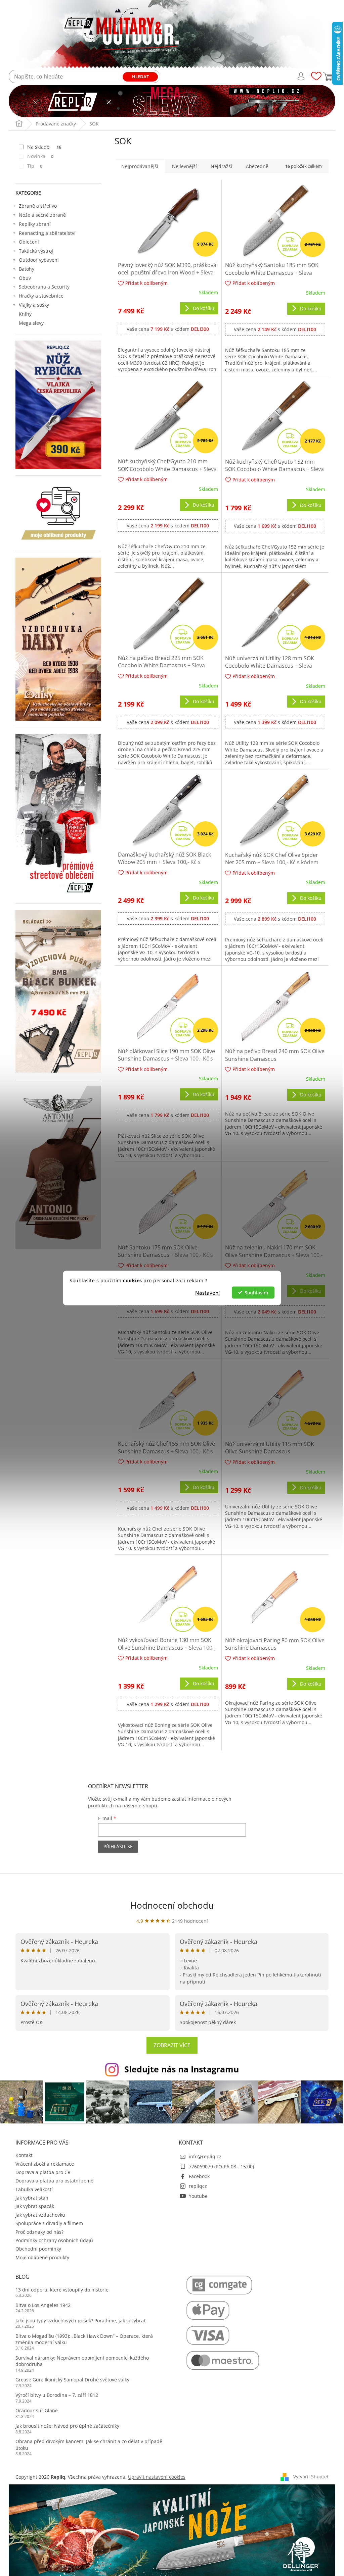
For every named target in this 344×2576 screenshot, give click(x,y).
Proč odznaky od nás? (39, 2232)
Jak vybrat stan (32, 2198)
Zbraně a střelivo (38, 206)
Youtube (198, 2196)
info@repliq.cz (205, 2156)
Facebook (199, 2176)
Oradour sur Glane (37, 2410)
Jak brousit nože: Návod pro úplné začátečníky (67, 2426)
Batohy (27, 269)
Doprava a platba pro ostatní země (54, 2181)
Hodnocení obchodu (172, 1905)
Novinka (40, 156)
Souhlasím (256, 1292)
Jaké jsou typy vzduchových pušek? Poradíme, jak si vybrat (80, 2321)
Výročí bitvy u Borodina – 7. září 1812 (57, 2395)
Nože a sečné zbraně (42, 215)
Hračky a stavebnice (41, 296)
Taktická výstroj (36, 251)
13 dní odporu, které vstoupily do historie (62, 2290)
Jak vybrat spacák (35, 2206)
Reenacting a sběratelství (47, 233)
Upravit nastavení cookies (157, 2477)
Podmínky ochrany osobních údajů (54, 2240)
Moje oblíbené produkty (42, 2257)
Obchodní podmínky (38, 2249)
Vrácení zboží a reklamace (45, 2164)
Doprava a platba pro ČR (43, 2172)
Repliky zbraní (35, 224)
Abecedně (257, 166)
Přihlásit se (118, 1846)
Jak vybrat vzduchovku (40, 2215)
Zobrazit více (172, 2045)
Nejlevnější (184, 166)
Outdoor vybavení (39, 260)
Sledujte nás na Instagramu (182, 2069)
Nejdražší (221, 166)
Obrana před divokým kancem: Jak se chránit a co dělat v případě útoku (89, 2444)
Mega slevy (31, 323)
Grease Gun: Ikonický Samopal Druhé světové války (72, 2380)
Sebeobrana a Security (44, 287)
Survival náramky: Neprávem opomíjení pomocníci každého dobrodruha (82, 2361)
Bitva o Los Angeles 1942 (43, 2305)
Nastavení (207, 1292)
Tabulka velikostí (34, 2189)
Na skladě (44, 147)
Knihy (25, 314)
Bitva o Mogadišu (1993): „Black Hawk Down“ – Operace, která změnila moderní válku (84, 2339)
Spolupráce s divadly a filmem (49, 2223)
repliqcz (198, 2186)
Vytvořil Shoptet (311, 2477)
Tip (35, 166)
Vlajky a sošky (34, 305)
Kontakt (24, 2155)
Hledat (140, 76)
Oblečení (29, 242)
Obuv (25, 278)
